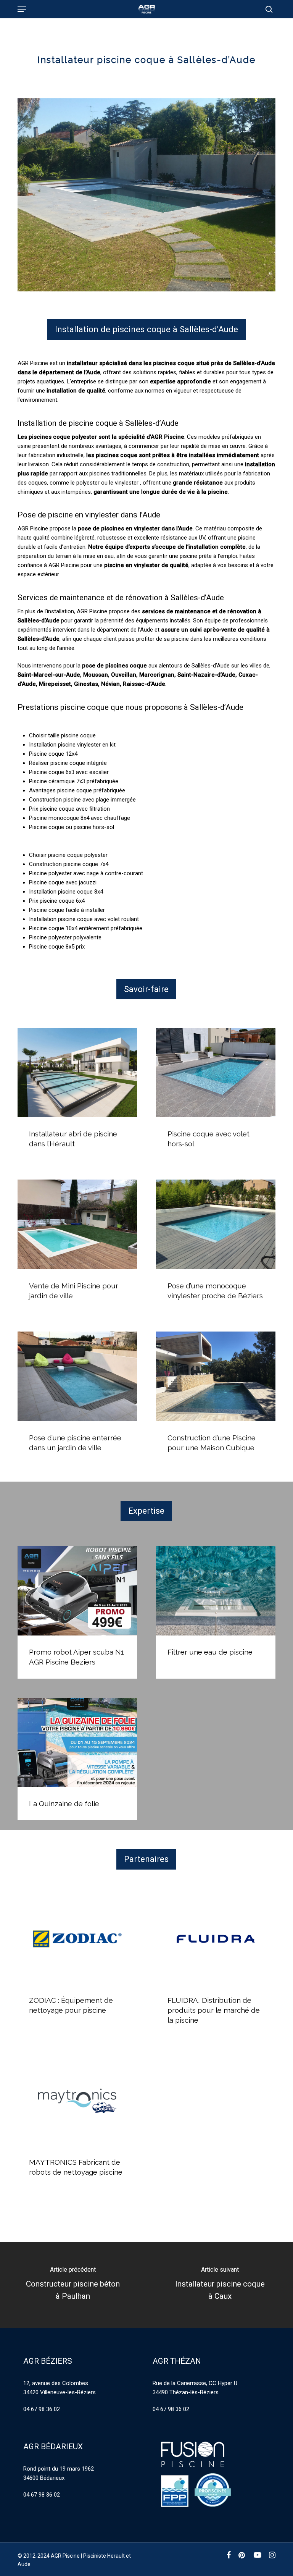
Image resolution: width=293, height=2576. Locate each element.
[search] (267, 9)
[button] (22, 9)
